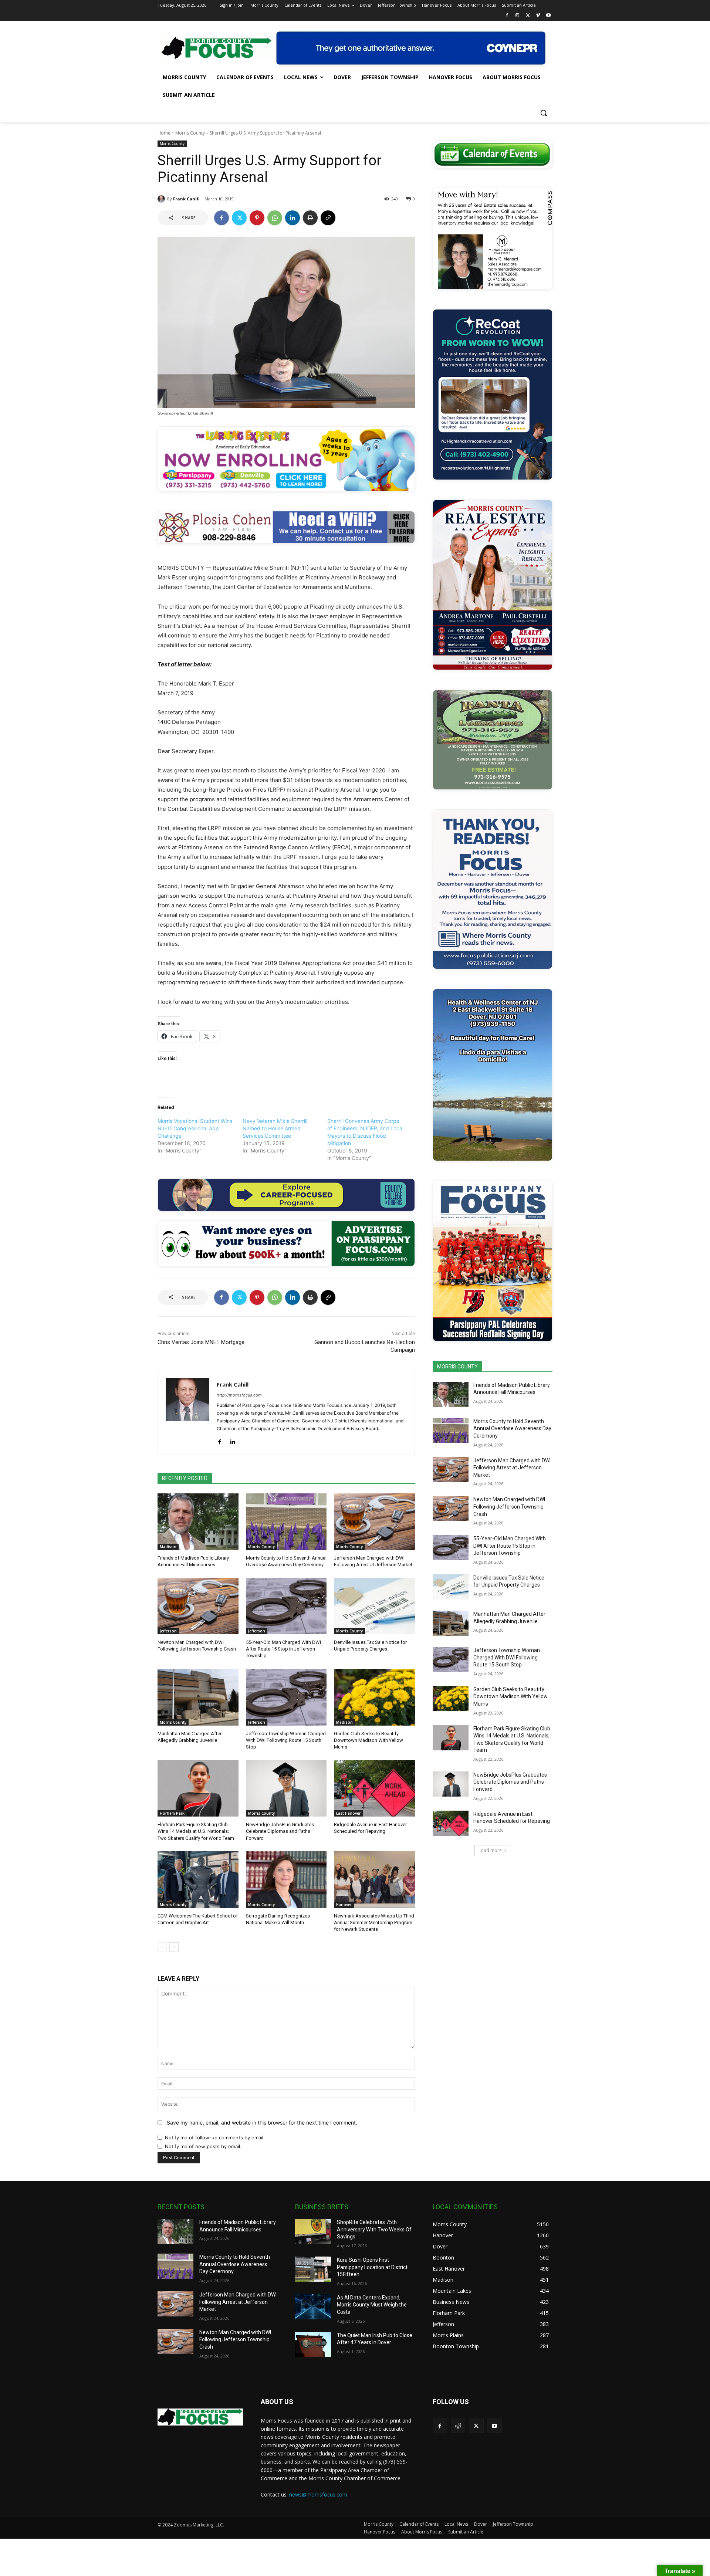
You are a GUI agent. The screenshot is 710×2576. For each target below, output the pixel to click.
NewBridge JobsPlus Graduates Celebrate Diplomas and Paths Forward (280, 1831)
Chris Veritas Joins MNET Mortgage (201, 1342)
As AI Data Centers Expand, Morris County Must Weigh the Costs (372, 2305)
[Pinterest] (257, 218)
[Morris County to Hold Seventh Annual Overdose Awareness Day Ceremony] (286, 1522)
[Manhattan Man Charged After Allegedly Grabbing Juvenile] (198, 1697)
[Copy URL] (328, 218)
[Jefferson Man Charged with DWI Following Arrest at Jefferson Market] (374, 1522)
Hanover (344, 1905)
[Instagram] (518, 16)
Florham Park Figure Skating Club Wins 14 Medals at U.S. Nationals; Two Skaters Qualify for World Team (196, 1831)
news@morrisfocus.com (318, 2494)
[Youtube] (548, 16)
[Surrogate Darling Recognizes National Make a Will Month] (286, 1880)
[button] (544, 113)
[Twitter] (528, 16)
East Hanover (348, 1813)
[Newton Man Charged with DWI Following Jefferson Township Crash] (198, 1606)
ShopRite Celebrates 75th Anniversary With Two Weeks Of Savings (374, 2229)
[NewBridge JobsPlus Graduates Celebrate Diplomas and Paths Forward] (286, 1788)
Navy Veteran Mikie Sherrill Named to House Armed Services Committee (275, 1128)
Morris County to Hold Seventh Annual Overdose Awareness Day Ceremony (512, 1429)
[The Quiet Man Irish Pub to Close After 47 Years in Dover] (313, 2345)
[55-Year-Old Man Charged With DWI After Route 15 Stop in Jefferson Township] (286, 1606)
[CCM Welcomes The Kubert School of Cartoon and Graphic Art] (198, 1880)
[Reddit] (458, 2426)
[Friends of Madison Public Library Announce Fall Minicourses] (198, 1522)
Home (164, 133)
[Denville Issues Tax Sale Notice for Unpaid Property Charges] (374, 1606)
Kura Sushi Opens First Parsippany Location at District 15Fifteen (372, 2267)
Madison (168, 1547)
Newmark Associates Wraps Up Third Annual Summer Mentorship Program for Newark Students (374, 1922)
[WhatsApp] (275, 218)
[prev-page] (162, 1947)
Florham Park (172, 1813)
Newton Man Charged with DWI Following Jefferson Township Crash (509, 1507)
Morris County (190, 133)
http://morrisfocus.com (239, 1395)
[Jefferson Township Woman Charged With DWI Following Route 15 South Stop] (286, 1697)
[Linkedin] (293, 218)
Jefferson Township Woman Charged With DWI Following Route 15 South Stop (286, 1740)
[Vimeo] (538, 16)
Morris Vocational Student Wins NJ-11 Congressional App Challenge (195, 1128)
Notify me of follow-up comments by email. (215, 2137)
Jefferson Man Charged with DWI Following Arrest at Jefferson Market (512, 1468)
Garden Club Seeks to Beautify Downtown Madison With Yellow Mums (368, 1740)
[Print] (310, 218)
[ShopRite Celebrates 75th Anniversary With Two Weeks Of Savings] (313, 2231)
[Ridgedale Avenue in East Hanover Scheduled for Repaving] (374, 1788)
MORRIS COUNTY (457, 1367)
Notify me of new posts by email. (203, 2146)
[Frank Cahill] (162, 199)
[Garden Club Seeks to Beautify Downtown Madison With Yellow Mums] (374, 1697)
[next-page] (174, 1947)
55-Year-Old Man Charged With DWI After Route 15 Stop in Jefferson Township (283, 1649)
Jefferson (168, 1631)
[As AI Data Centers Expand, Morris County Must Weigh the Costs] (313, 2307)
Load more (490, 1850)
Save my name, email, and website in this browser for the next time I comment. (262, 2123)
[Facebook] (507, 16)
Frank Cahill (186, 199)
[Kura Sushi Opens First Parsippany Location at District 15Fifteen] (313, 2269)
